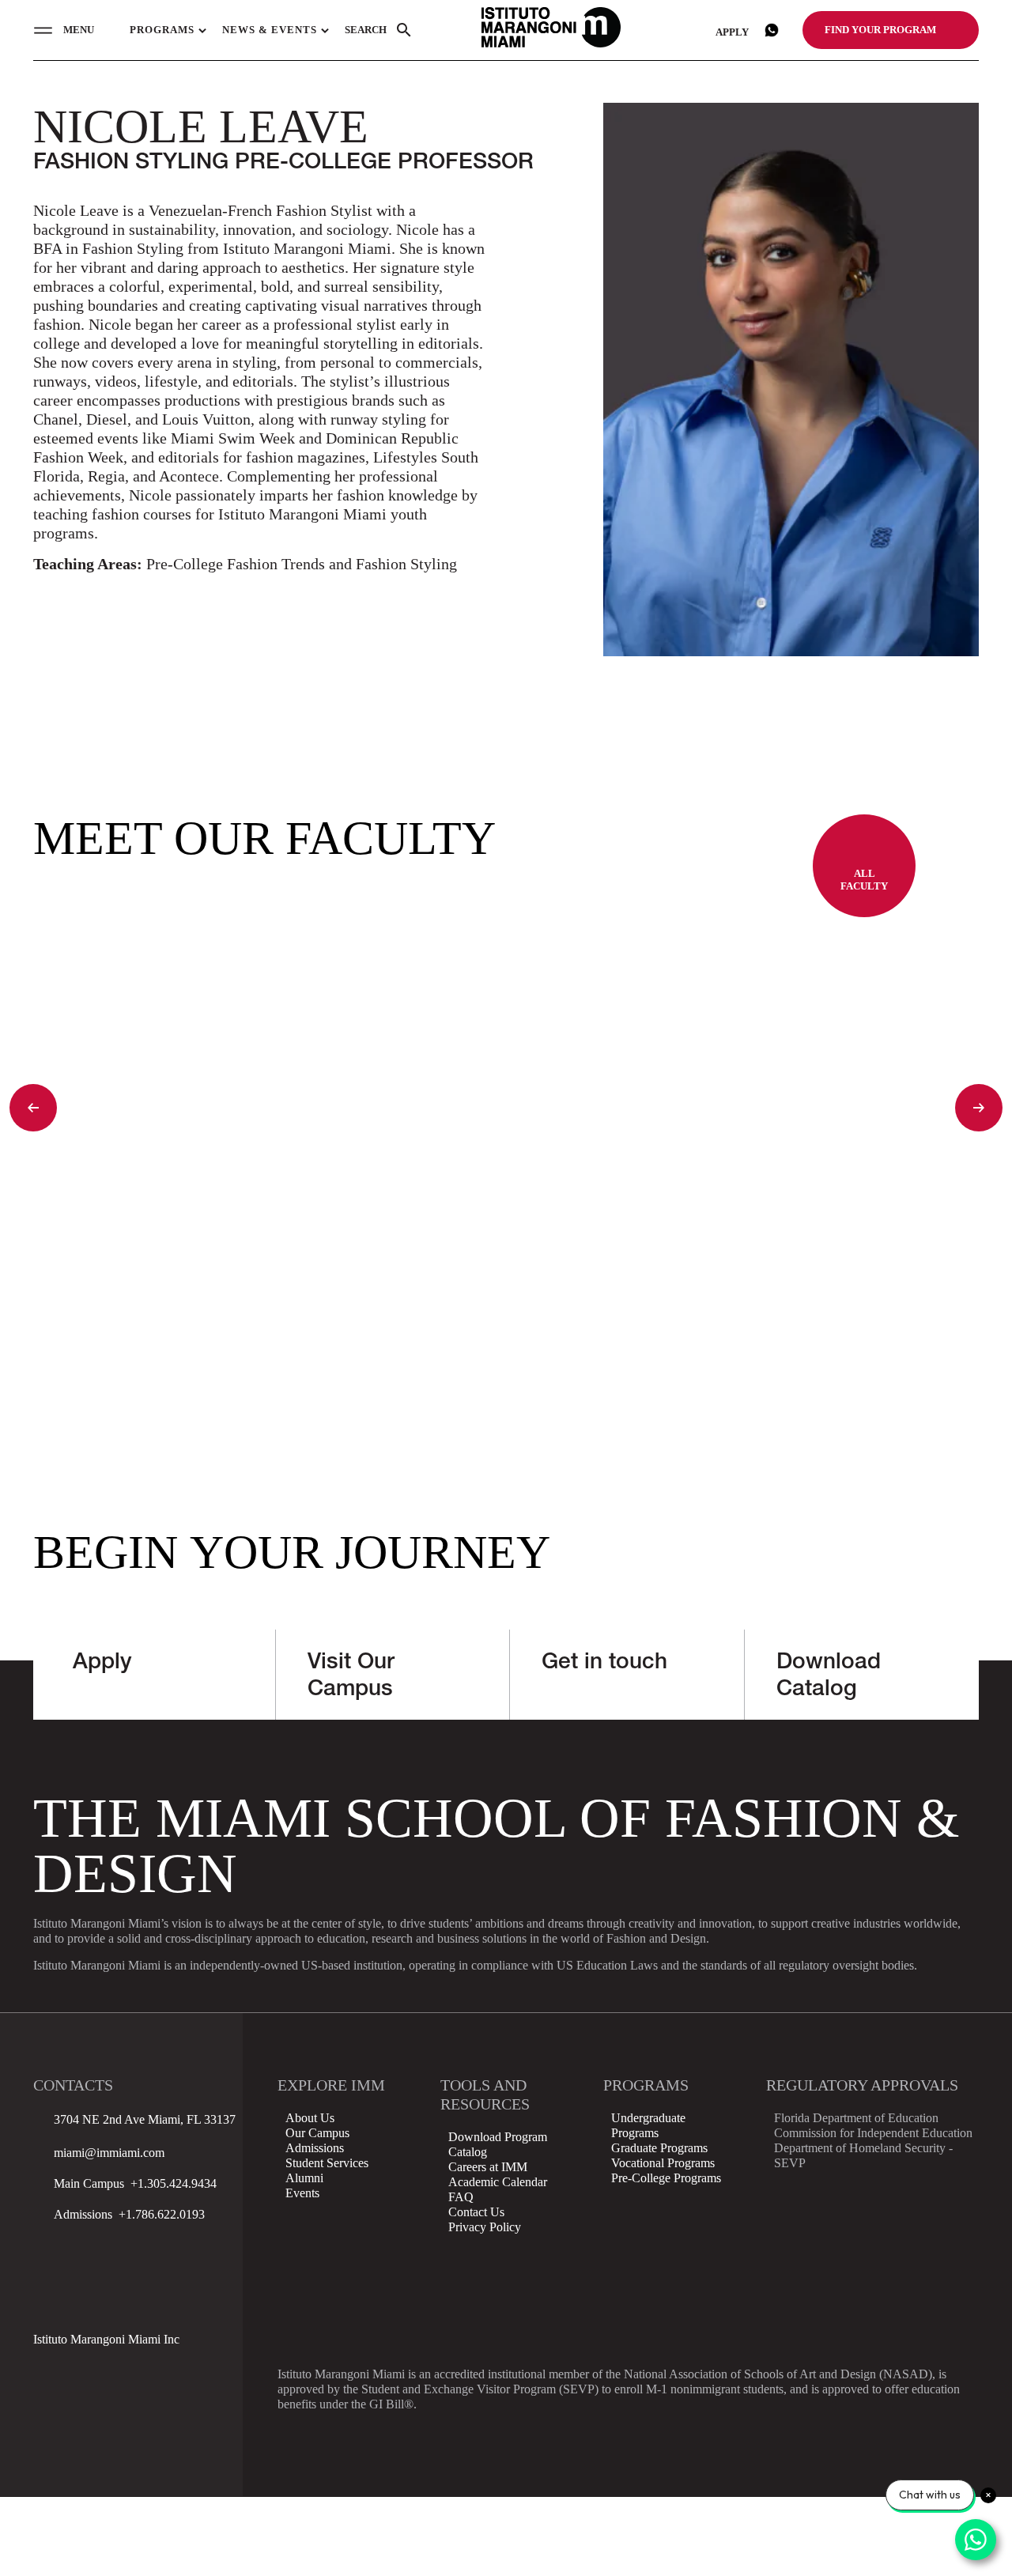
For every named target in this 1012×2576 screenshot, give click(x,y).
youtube (209, 2264)
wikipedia (47, 2304)
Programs (162, 30)
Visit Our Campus (351, 1677)
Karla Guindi (113, 1352)
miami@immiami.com (109, 2153)
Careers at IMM (488, 2167)
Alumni (304, 2178)
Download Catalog (829, 1677)
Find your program (880, 30)
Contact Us (476, 2212)
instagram (88, 2264)
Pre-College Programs (666, 2178)
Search (366, 30)
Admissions (315, 2148)
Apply (732, 32)
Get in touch (604, 1664)
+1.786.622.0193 (159, 2214)
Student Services (327, 2163)
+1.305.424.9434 (170, 2183)
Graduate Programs (659, 2148)
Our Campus (317, 2133)
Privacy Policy (485, 2227)
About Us (310, 2118)
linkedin (168, 2264)
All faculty (864, 880)
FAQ (461, 2197)
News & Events (270, 30)
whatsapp (772, 30)
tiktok (128, 2264)
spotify (88, 2304)
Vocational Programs (663, 2163)
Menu (79, 30)
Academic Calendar (498, 2182)
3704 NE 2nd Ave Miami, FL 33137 (145, 2119)
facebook (47, 2264)
